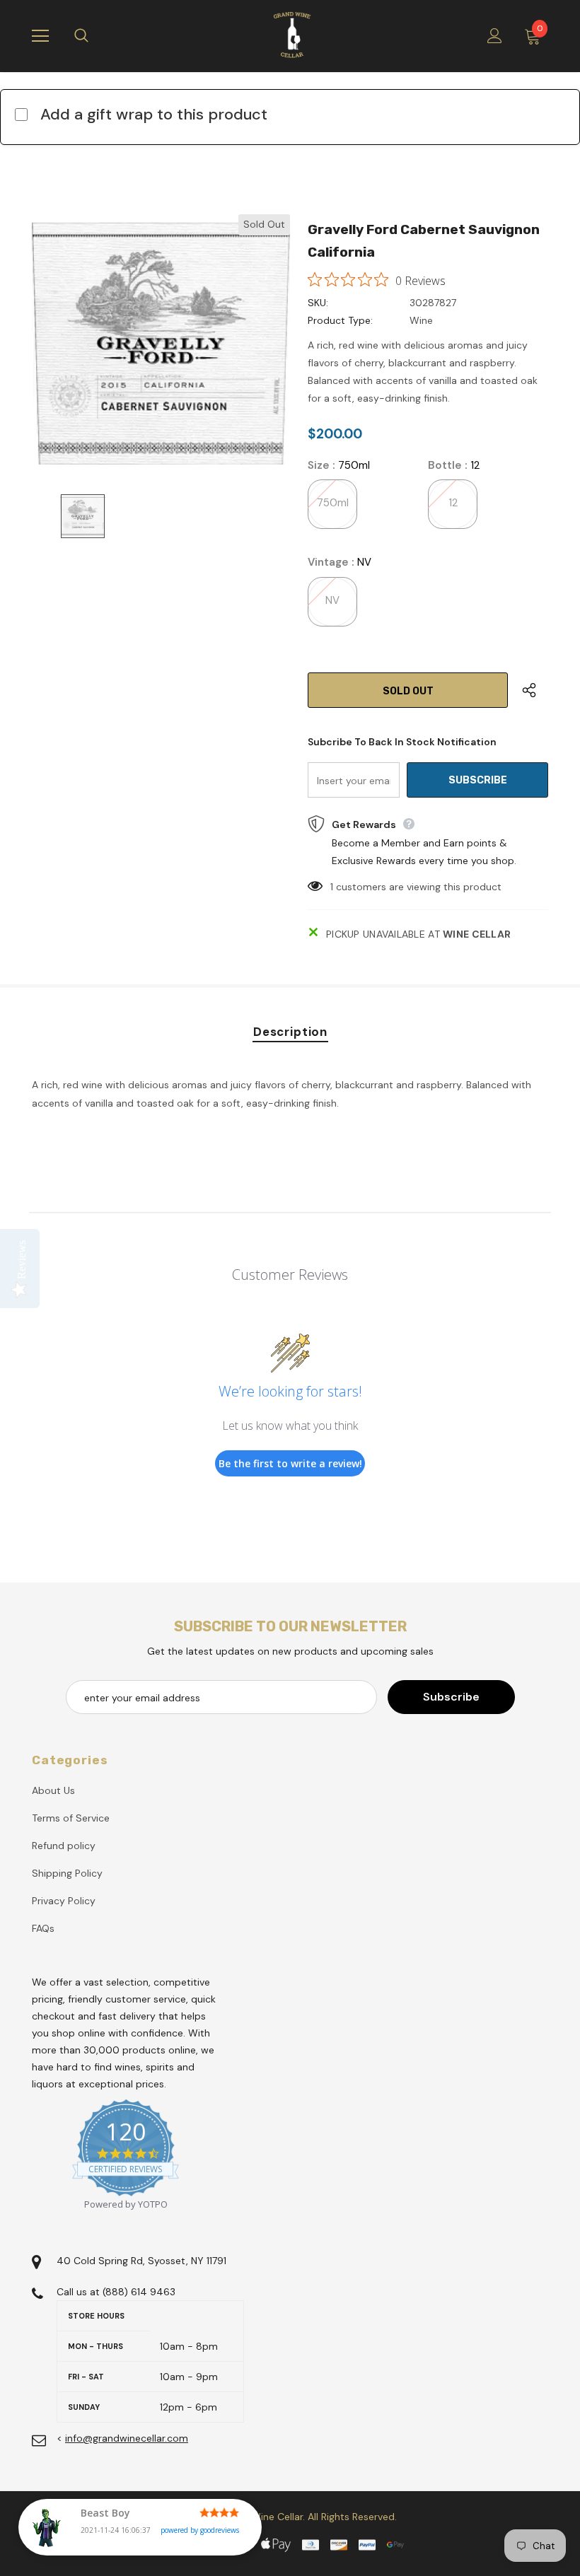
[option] (161, 343)
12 (453, 503)
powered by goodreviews (200, 2530)
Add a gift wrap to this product (154, 114)
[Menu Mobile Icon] (40, 36)
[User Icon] (495, 36)
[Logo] (292, 35)
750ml (333, 503)
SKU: (318, 303)
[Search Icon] (95, 36)
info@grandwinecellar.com (127, 2438)
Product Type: (340, 320)
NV (332, 600)
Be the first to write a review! (290, 1463)
